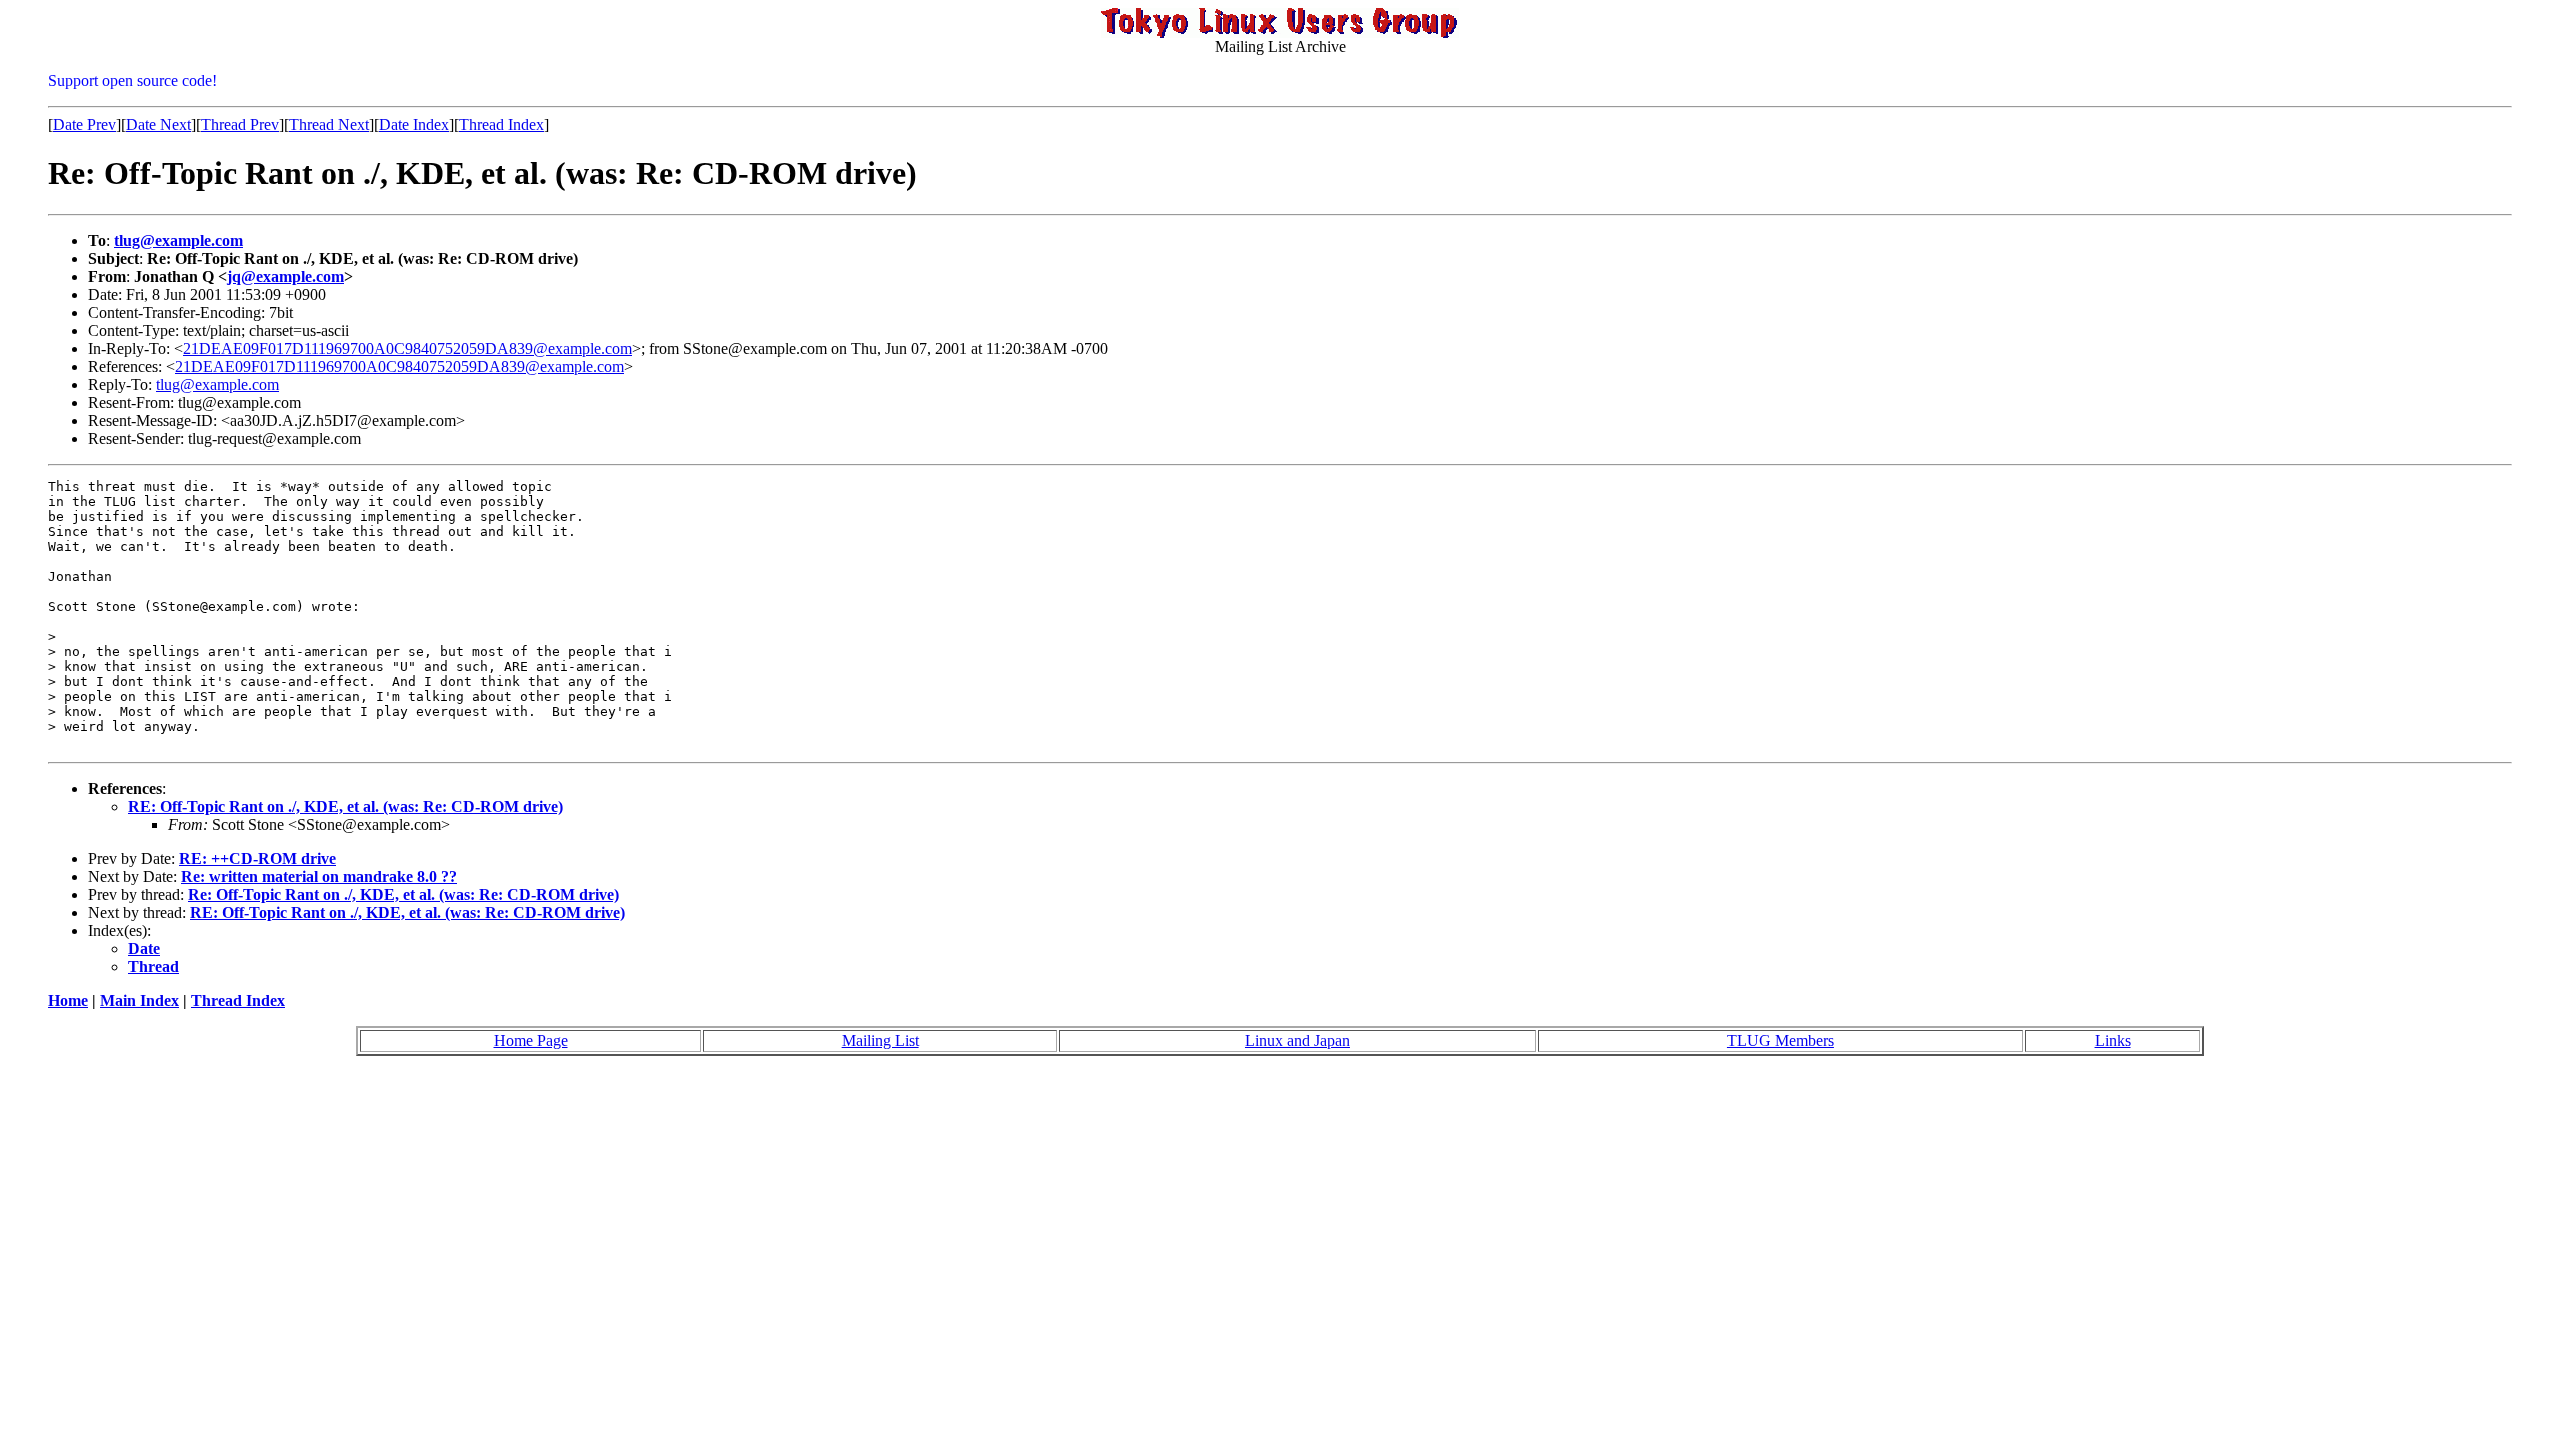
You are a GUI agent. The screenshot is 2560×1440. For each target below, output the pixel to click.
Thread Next (329, 124)
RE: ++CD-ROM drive (257, 858)
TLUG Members (1780, 1040)
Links (2113, 1040)
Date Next (158, 124)
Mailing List (880, 1040)
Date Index (414, 124)
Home (68, 1000)
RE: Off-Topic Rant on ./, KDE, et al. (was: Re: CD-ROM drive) (345, 806)
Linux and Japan (1297, 1040)
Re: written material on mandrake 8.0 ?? (319, 876)
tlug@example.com (178, 240)
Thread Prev (240, 124)
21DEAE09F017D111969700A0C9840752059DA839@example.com (407, 348)
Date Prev (84, 124)
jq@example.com (285, 276)
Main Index (139, 1000)
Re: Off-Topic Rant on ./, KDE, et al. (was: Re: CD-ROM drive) (403, 894)
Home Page (531, 1040)
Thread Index (501, 124)
